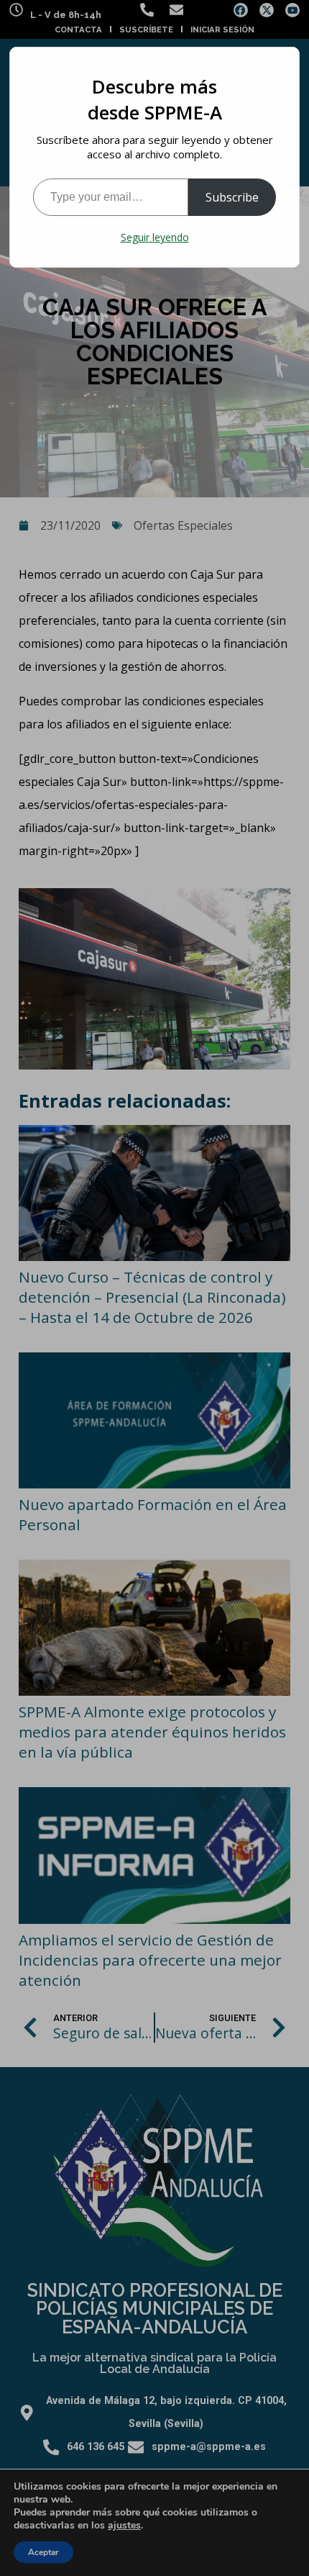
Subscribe (232, 197)
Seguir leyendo (155, 237)
